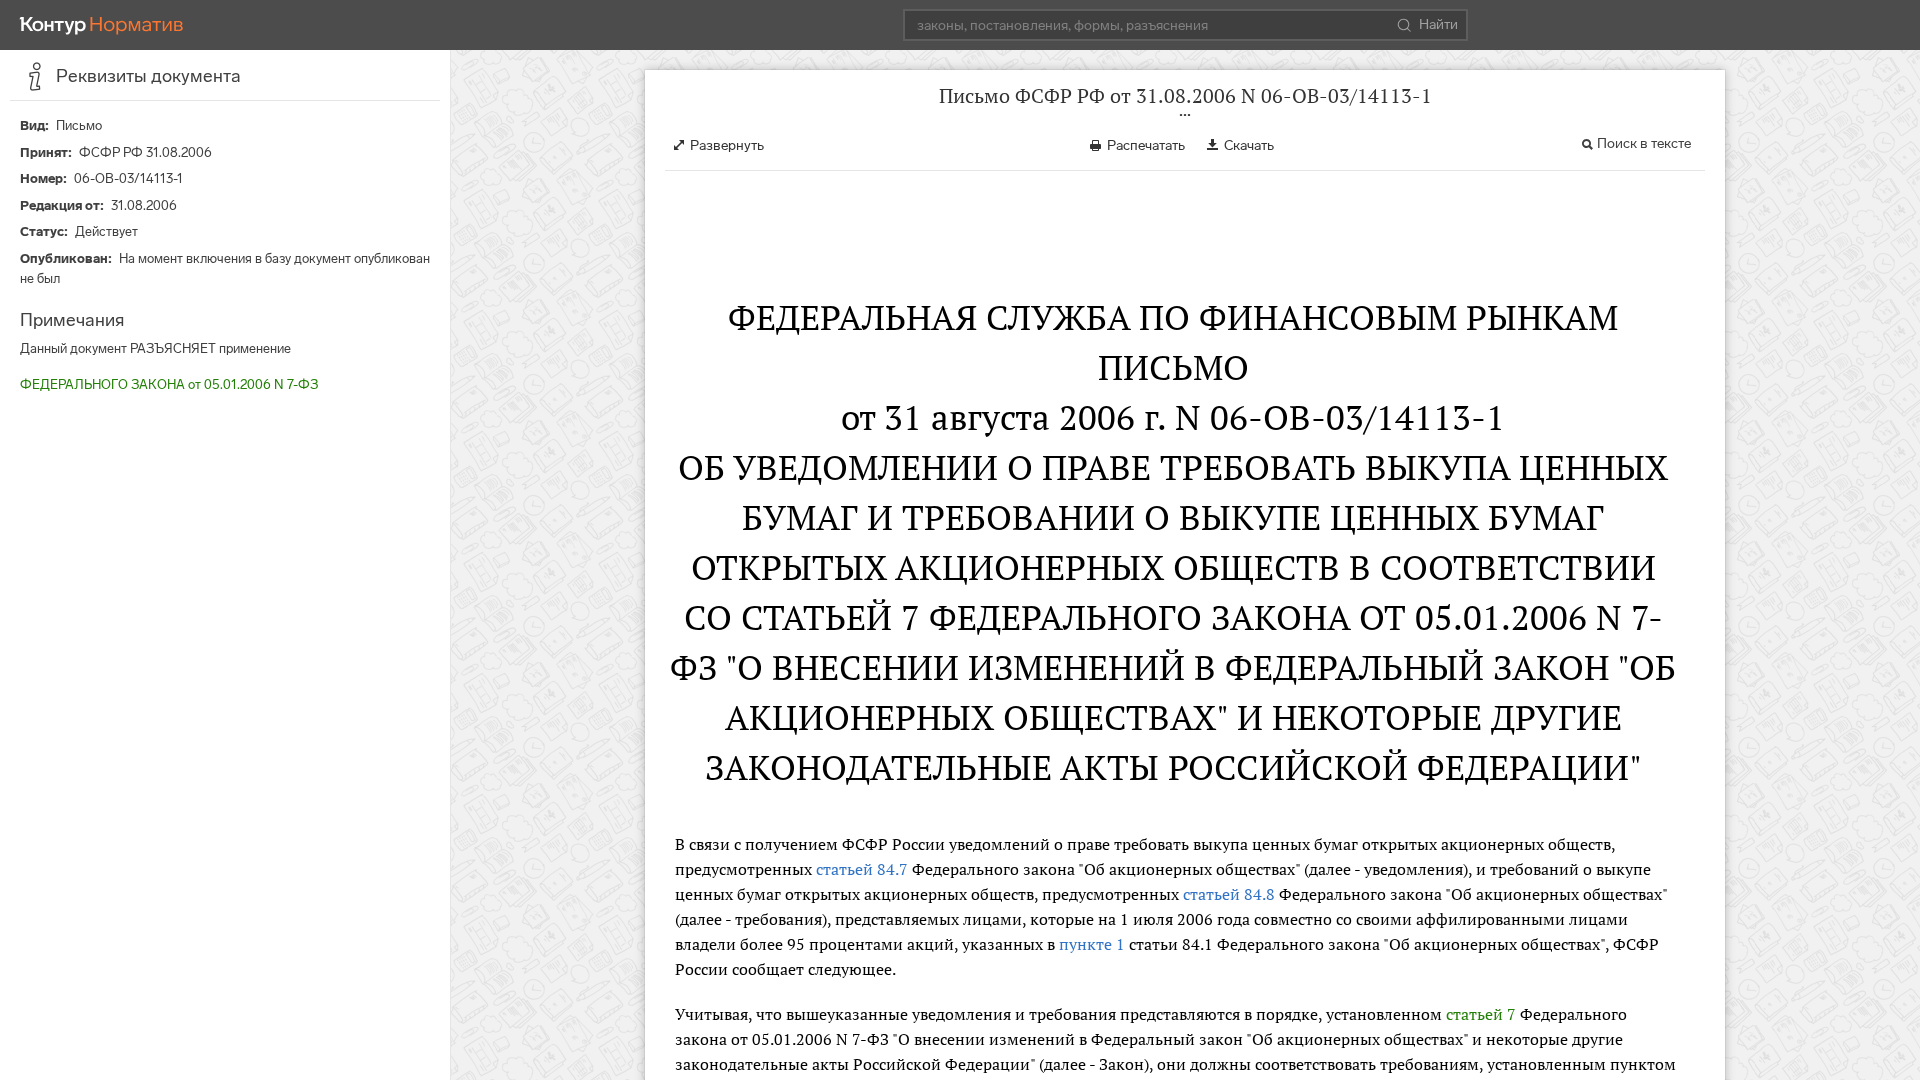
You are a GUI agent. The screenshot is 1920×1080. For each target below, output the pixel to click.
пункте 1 (1092, 944)
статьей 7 (1481, 1014)
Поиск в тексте (1644, 143)
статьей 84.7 (862, 869)
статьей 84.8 (1229, 894)
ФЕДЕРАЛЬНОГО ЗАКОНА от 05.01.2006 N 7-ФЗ (169, 384)
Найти (1438, 24)
